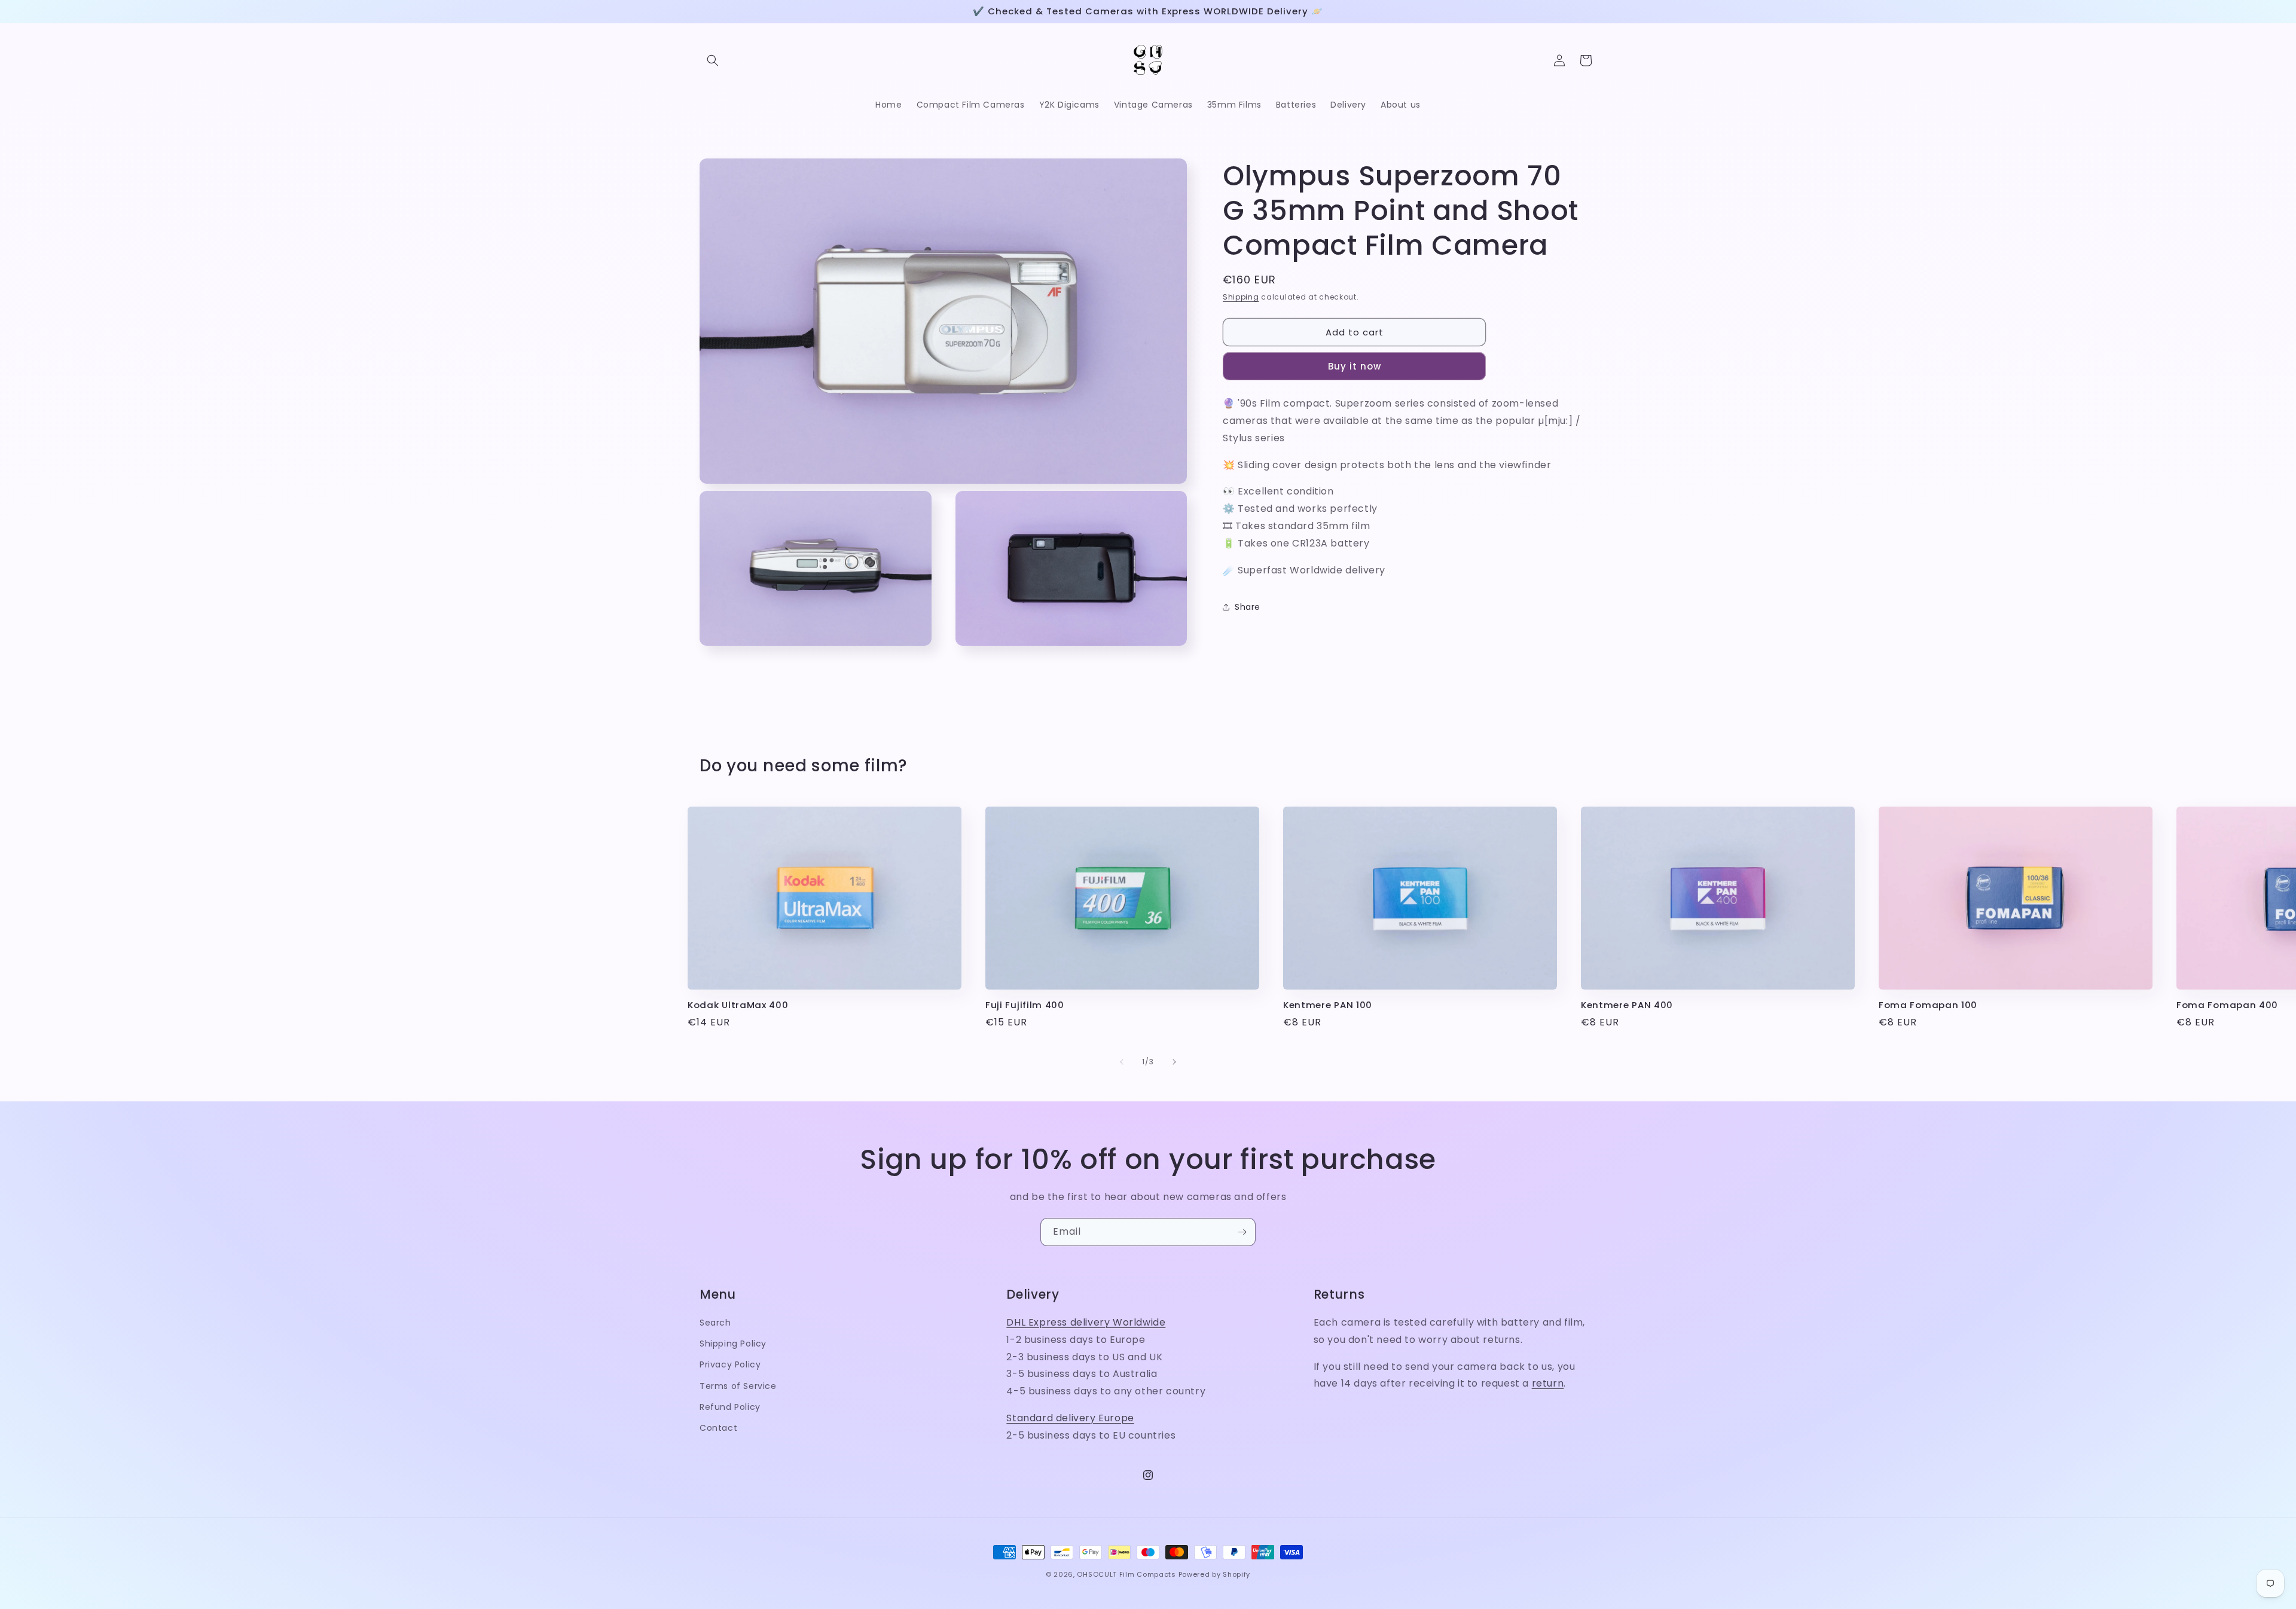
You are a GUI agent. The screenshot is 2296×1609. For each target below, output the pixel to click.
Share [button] (1248, 607)
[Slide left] (1122, 1062)
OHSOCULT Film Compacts (1126, 1574)
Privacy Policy (730, 1364)
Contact (718, 1428)
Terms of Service (738, 1386)
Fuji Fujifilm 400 (1025, 1005)
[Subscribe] (1242, 1232)
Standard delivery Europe (1070, 1418)
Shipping (1241, 297)
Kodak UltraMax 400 (738, 1005)
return (1548, 1383)
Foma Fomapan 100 (1928, 1005)
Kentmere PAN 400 (1627, 1005)
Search (715, 1323)
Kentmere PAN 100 (1328, 1005)
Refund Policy (730, 1407)
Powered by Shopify (1215, 1574)
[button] (713, 60)
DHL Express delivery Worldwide (1086, 1322)
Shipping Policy (733, 1344)
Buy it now (1355, 366)
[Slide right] (1174, 1062)
